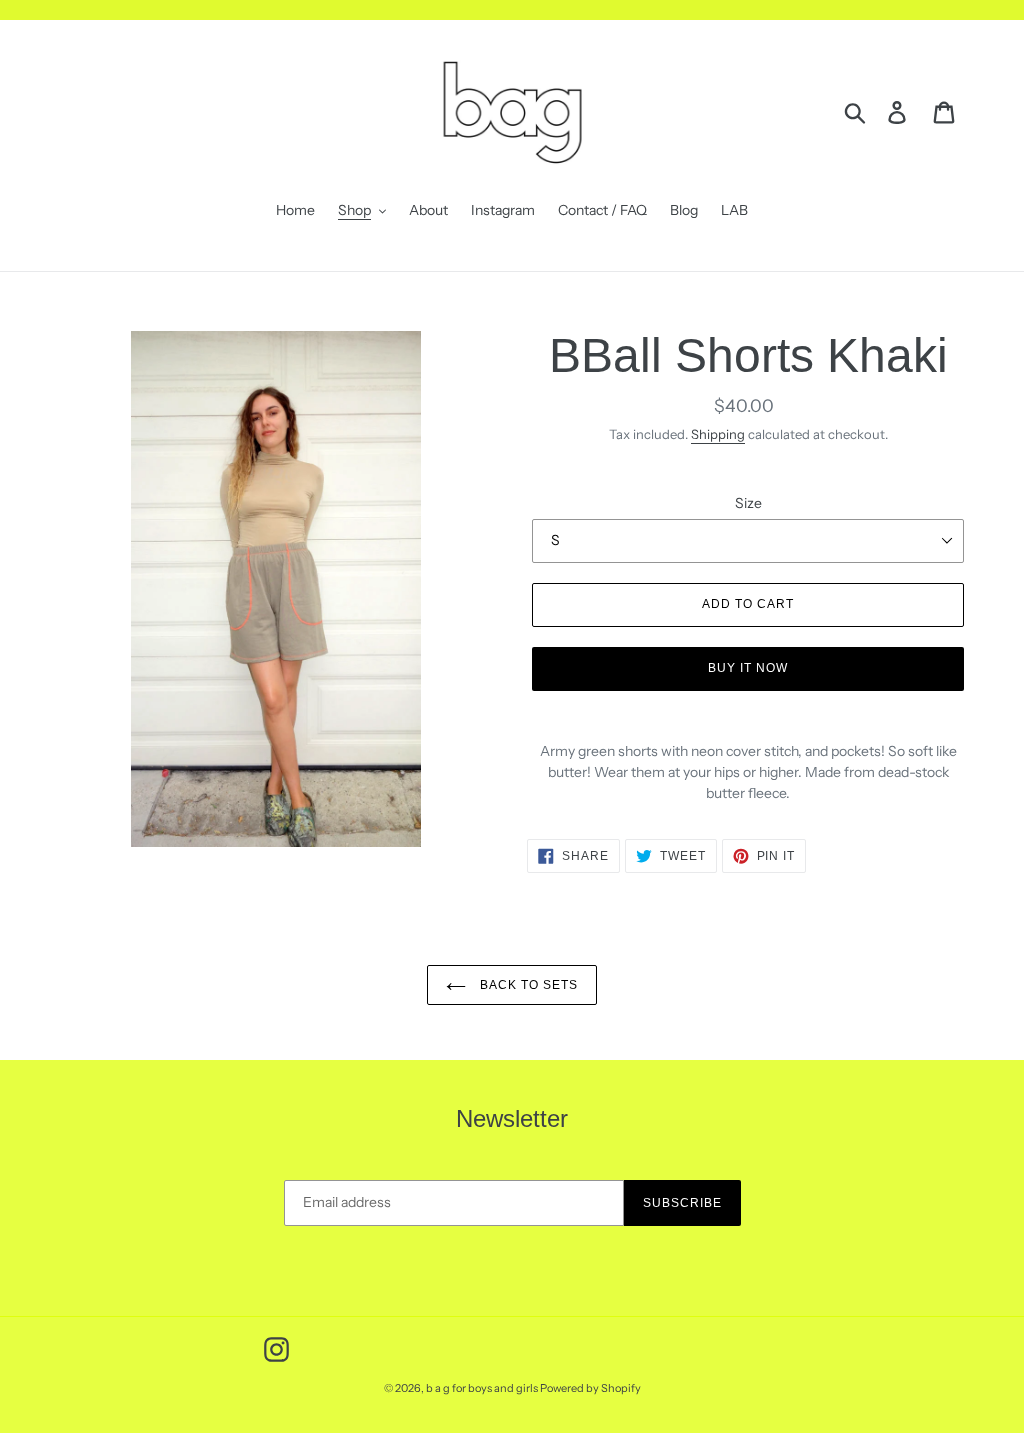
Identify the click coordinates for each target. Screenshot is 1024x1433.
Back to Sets (526, 985)
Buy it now (748, 668)
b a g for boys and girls (483, 1388)
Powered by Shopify (590, 1388)
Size (748, 503)
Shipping (718, 434)
